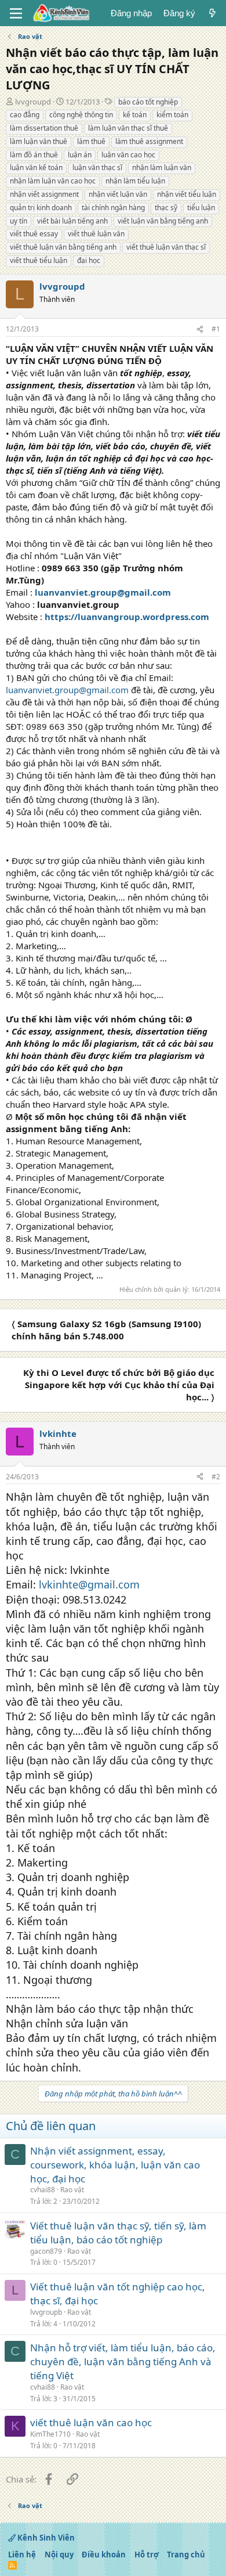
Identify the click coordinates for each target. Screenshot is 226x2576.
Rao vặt (72, 2190)
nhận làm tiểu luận (135, 181)
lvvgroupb (46, 2312)
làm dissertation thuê (44, 128)
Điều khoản (104, 2555)
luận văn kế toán (36, 167)
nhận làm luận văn (162, 167)
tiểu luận (201, 208)
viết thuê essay (34, 234)
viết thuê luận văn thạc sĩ (166, 247)
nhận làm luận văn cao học (53, 181)
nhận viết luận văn (118, 194)
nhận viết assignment (44, 194)
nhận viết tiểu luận (187, 194)
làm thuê (91, 141)
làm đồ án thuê (34, 155)
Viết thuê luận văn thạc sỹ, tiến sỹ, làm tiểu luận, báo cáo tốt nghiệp (118, 2233)
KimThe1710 (50, 2434)
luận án (80, 155)
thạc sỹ (166, 208)
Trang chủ (186, 2555)
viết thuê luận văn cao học (91, 2422)
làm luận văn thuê (39, 141)
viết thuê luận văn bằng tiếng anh (63, 247)
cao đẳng (25, 115)
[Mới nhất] (212, 13)
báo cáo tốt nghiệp (148, 102)
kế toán (135, 115)
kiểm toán (172, 115)
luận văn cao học (128, 155)
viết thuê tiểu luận (39, 260)
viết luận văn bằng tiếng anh (163, 221)
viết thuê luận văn (96, 234)
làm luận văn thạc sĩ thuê (128, 128)
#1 (216, 329)
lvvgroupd (33, 102)
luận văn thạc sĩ (97, 167)
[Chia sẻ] (200, 329)
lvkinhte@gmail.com (89, 1584)
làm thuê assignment (149, 141)
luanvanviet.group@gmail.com (103, 592)
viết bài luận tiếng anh (72, 221)
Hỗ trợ (147, 2555)
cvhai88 (43, 2190)
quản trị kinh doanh (41, 208)
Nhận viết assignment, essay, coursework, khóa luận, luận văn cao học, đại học (115, 2165)
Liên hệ (22, 2555)
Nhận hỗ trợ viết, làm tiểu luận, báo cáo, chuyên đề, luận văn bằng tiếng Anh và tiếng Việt (123, 2361)
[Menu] (16, 13)
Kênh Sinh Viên (45, 2538)
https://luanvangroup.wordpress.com (127, 617)
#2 (216, 1477)
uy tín (19, 221)
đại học (89, 260)
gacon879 (46, 2251)
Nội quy (59, 2555)
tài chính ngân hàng (113, 208)
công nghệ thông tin (81, 115)
